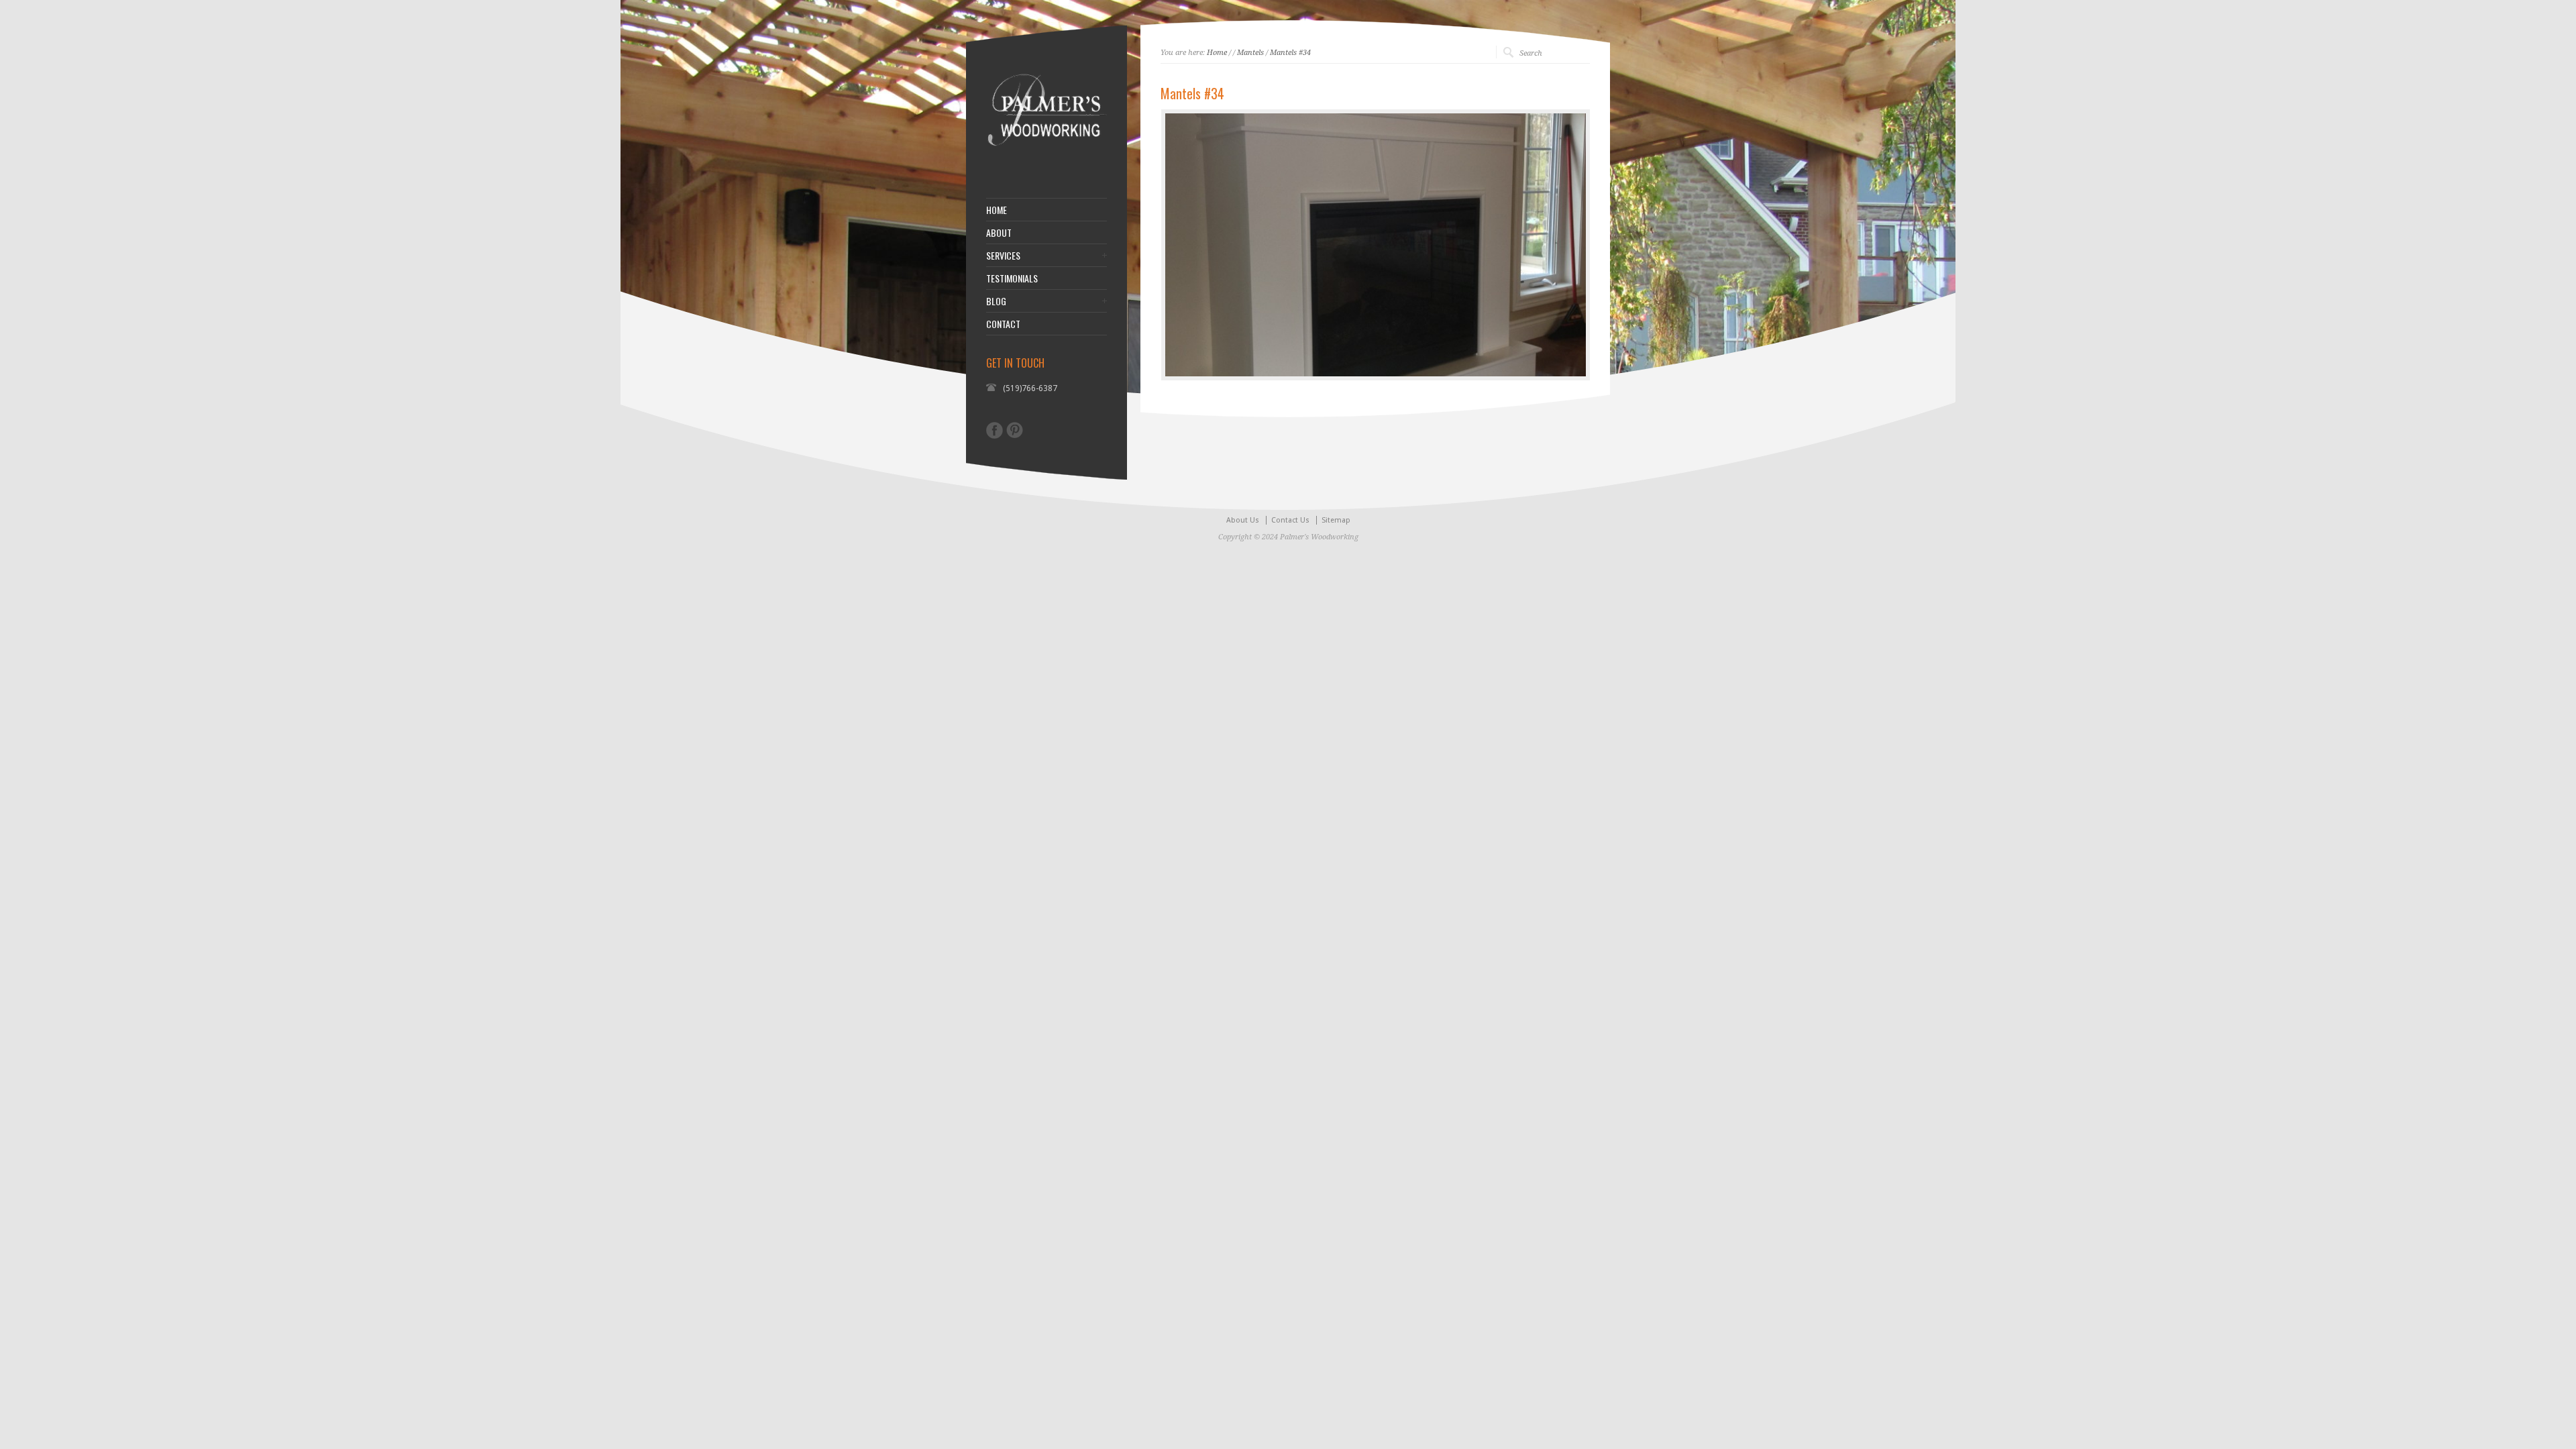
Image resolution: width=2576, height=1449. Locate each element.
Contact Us (1290, 520)
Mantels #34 (1290, 53)
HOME (997, 210)
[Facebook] (995, 430)
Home (1217, 53)
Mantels (1250, 53)
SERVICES (1003, 256)
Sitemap (1336, 520)
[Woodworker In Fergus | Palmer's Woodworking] (1046, 164)
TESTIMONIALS (1012, 278)
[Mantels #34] (1376, 245)
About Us (1243, 520)
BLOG (996, 301)
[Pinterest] (1015, 430)
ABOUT (999, 233)
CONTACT (1003, 324)
